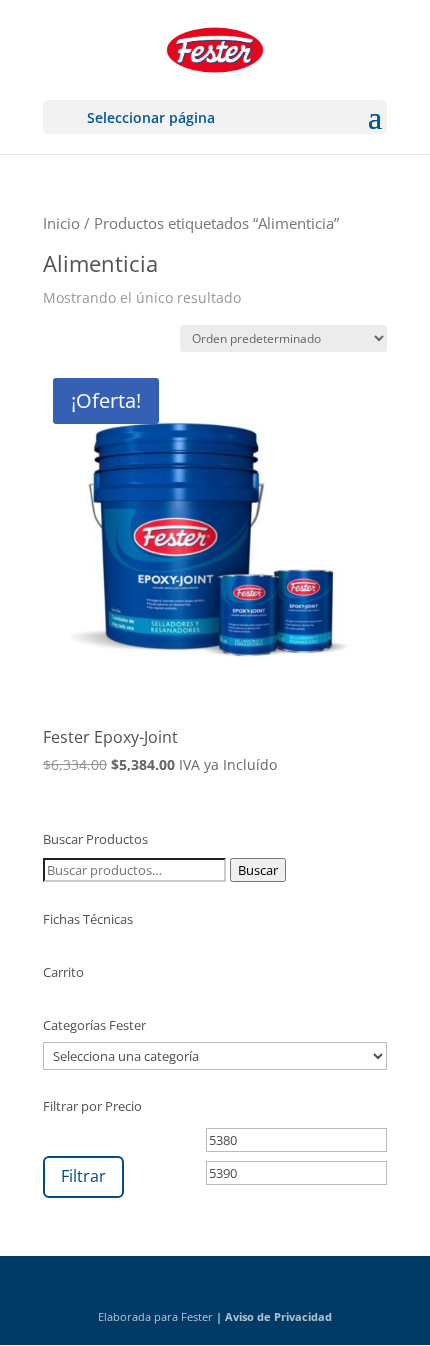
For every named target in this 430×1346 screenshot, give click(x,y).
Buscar (258, 870)
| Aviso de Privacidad (274, 1316)
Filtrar (83, 1176)
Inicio (61, 223)
